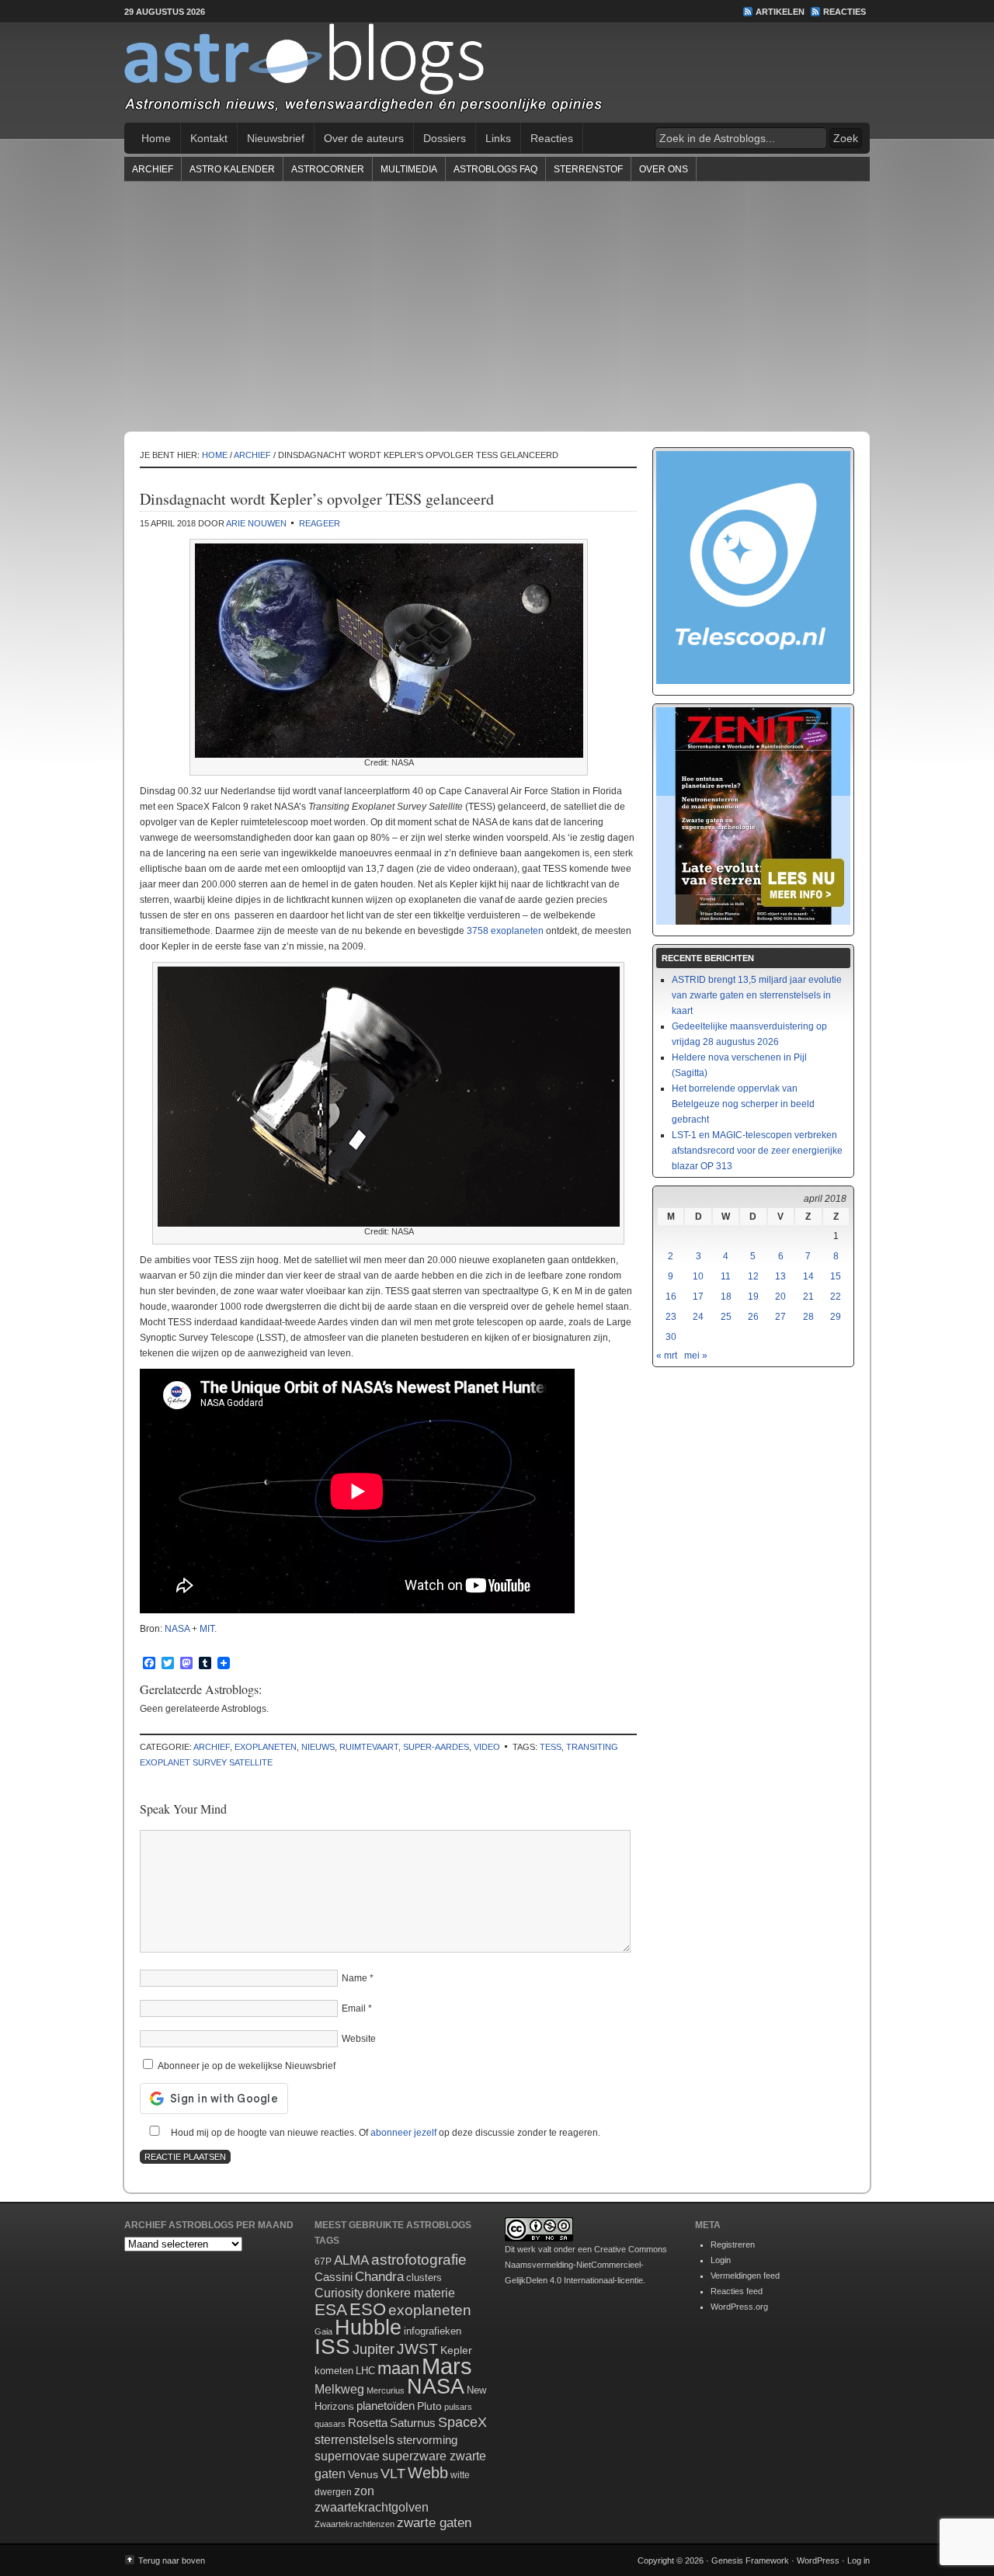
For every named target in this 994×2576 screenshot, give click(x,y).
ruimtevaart (369, 1747)
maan (398, 2368)
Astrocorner (328, 169)
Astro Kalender (232, 169)
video (487, 1747)
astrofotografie (419, 2260)
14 (808, 1276)
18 (726, 1297)
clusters (424, 2278)
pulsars (458, 2407)
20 (780, 1297)
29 (836, 1317)
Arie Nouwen (256, 523)
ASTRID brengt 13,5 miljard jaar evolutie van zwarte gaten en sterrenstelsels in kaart (757, 995)
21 (808, 1297)
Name (355, 1978)
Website (359, 2039)
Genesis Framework (750, 2560)
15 (836, 1276)
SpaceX (462, 2422)
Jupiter (374, 2349)
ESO (368, 2309)
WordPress (818, 2560)
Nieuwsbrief (276, 138)
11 (726, 1276)
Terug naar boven (172, 2560)
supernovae (347, 2456)
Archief (153, 169)
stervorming (427, 2440)
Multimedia (409, 169)
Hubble (368, 2327)
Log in (858, 2560)
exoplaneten (266, 1747)
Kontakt (209, 138)
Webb (428, 2473)
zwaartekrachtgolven (372, 2507)
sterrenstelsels (355, 2439)
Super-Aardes (436, 1747)
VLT (393, 2474)
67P (323, 2262)
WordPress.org (739, 2307)
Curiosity (339, 2293)
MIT (207, 1629)
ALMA (351, 2260)
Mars (447, 2366)
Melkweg (339, 2389)
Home (156, 138)
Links (498, 138)
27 (780, 1317)
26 (753, 1317)
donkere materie (410, 2293)
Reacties (845, 12)
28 (808, 1317)
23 (671, 1317)
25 (726, 1317)
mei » (696, 1356)
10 (698, 1276)
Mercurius (386, 2390)
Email (354, 2008)
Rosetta (368, 2423)
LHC (365, 2371)
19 (753, 1297)
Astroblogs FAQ (495, 169)
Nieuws (318, 1747)
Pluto (429, 2406)
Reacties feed (737, 2291)
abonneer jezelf (403, 2133)
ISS (332, 2347)
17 (698, 1297)
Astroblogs (497, 73)
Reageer (320, 523)
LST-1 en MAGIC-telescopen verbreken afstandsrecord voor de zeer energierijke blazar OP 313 (757, 1151)
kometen (334, 2371)
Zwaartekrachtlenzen (355, 2524)
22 (836, 1297)
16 (671, 1297)
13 (780, 1276)
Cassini (334, 2277)
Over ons (664, 169)
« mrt (667, 1356)
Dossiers (445, 138)
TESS (551, 1747)
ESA (331, 2310)
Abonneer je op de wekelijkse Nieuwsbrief (245, 2066)
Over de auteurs (364, 138)
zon (364, 2491)
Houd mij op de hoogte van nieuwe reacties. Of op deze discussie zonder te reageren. (384, 2133)
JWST (417, 2349)
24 (698, 1317)
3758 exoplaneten (505, 931)
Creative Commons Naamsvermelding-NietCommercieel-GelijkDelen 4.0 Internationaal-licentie (586, 2265)
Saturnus (413, 2423)
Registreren (733, 2244)
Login (721, 2260)
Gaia (323, 2331)
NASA (177, 1629)
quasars (330, 2424)
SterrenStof (588, 169)
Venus (363, 2474)
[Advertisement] (497, 306)
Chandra (379, 2277)
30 (671, 1337)
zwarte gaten (434, 2523)
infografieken (433, 2331)
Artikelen (780, 12)
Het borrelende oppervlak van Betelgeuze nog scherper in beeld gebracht (743, 1104)
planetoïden (386, 2406)
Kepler (456, 2350)
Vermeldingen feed (745, 2276)
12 (753, 1276)
